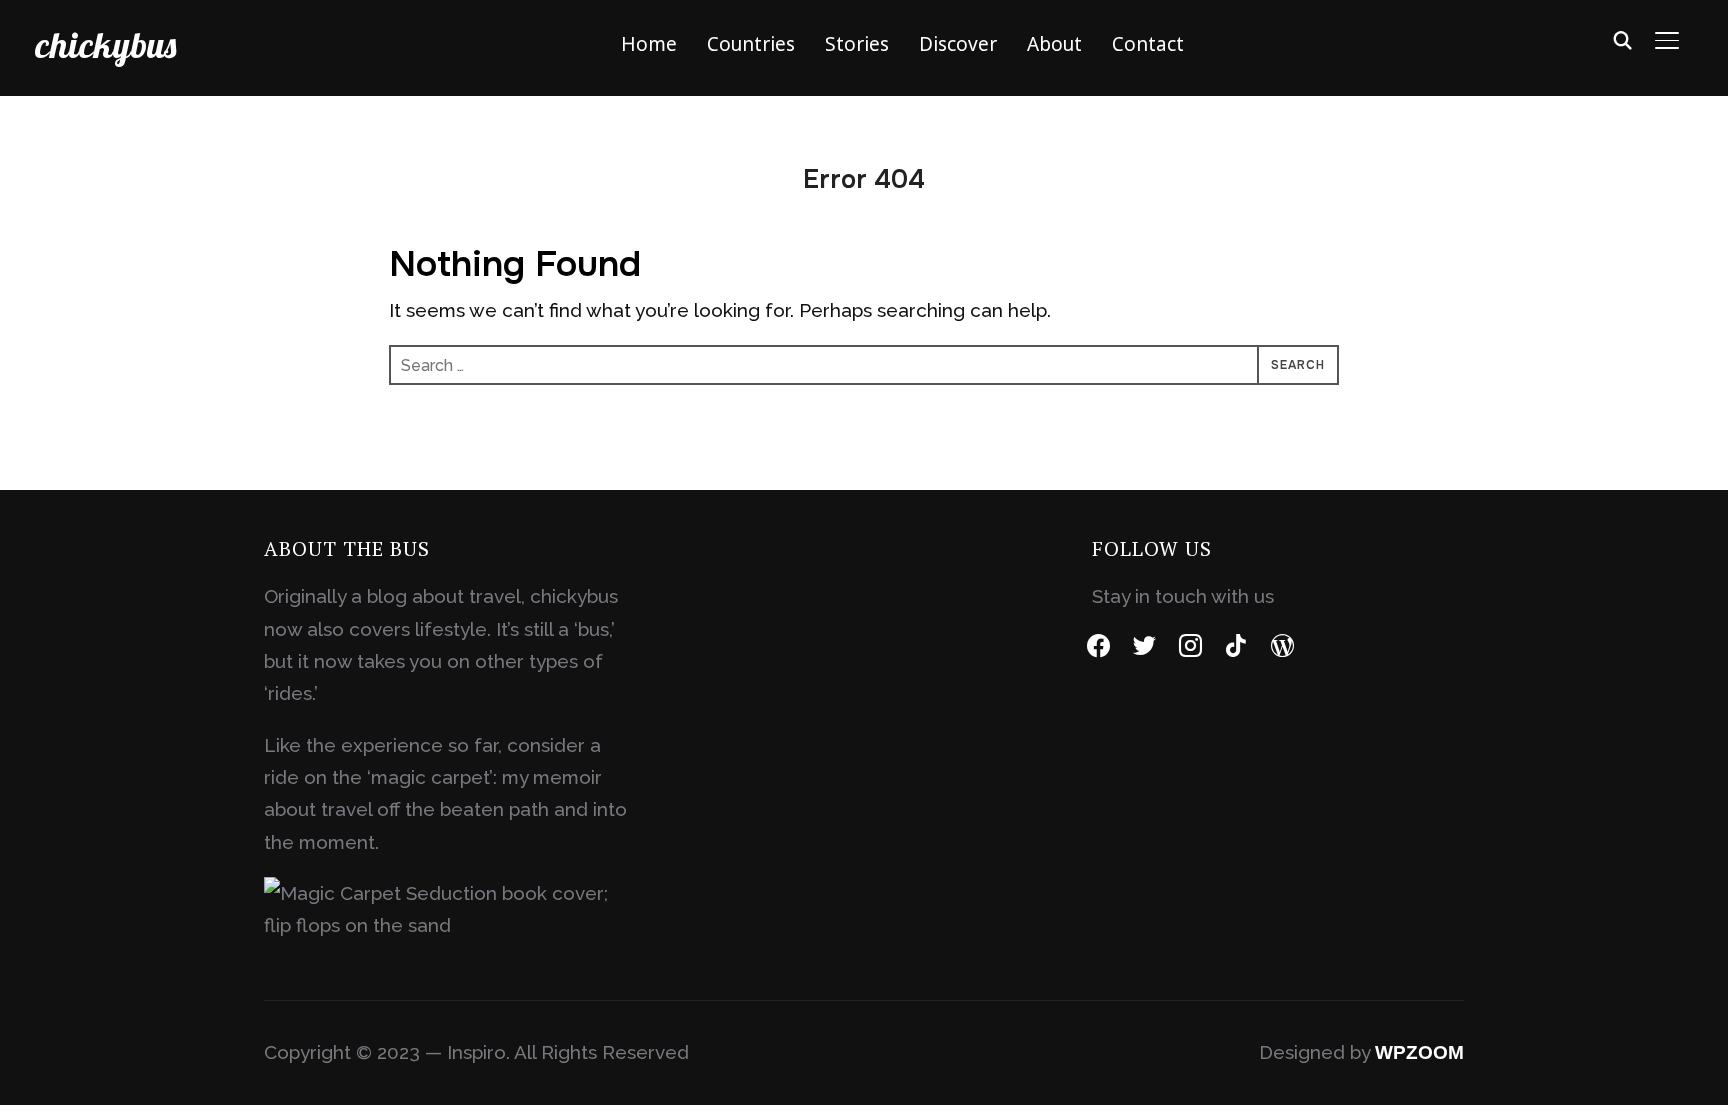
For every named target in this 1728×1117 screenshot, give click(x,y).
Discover (958, 44)
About (1054, 44)
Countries (751, 44)
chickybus (105, 44)
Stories (857, 44)
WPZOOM (1419, 1052)
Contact (1148, 44)
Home (649, 44)
